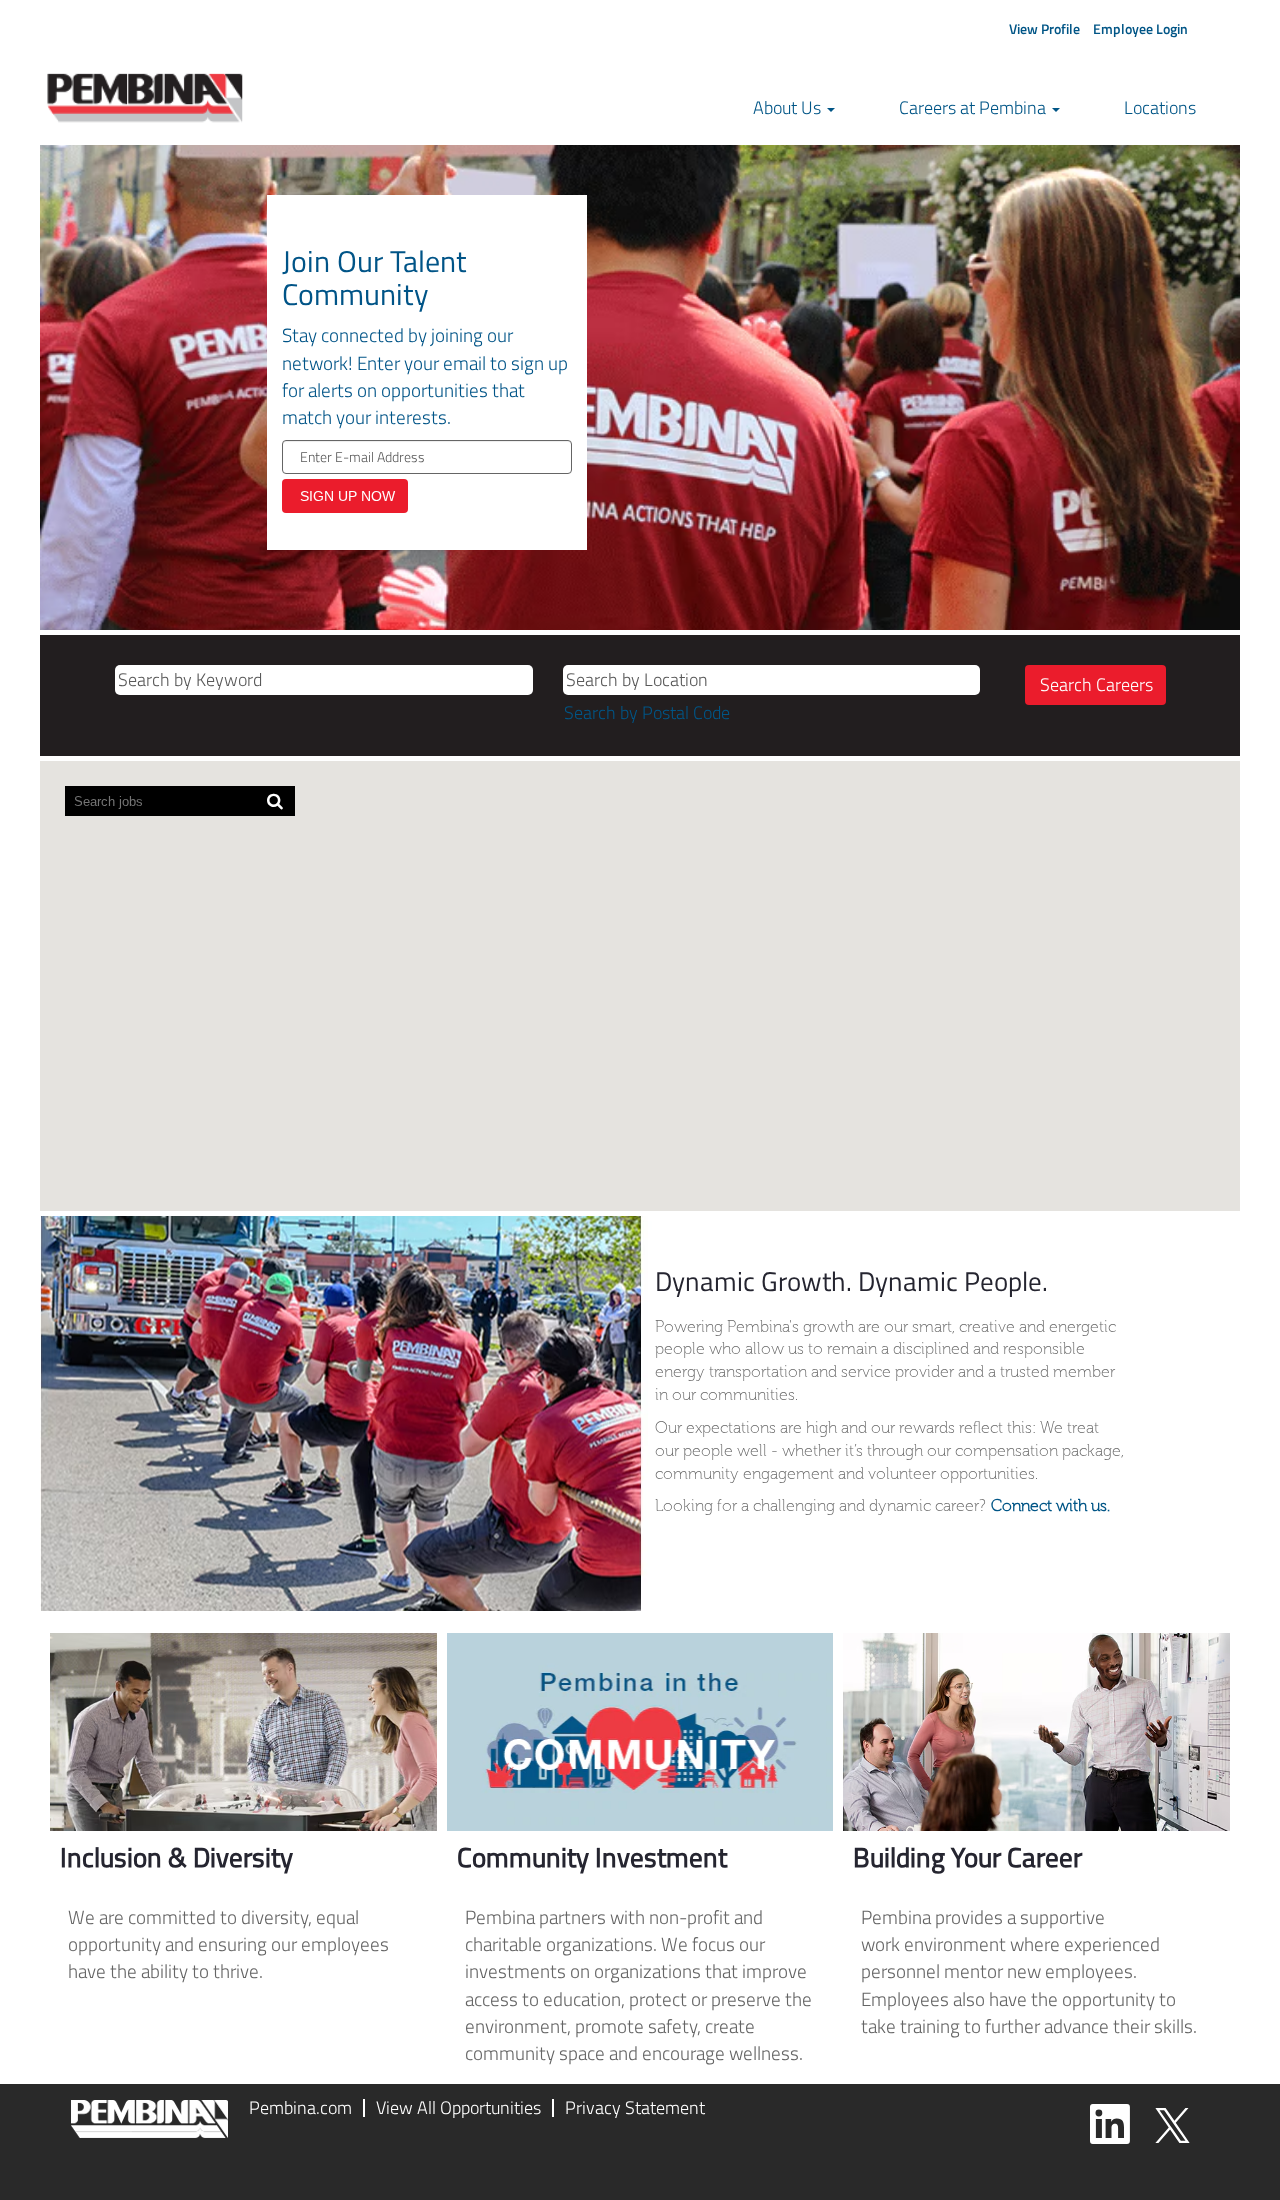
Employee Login (1140, 28)
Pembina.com (300, 2107)
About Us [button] (789, 107)
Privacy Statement (635, 2107)
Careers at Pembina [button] (974, 107)
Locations (1160, 107)
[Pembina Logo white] (149, 2119)
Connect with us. (1050, 1505)
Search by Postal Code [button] (647, 712)
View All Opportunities (458, 2107)
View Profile (1044, 28)
